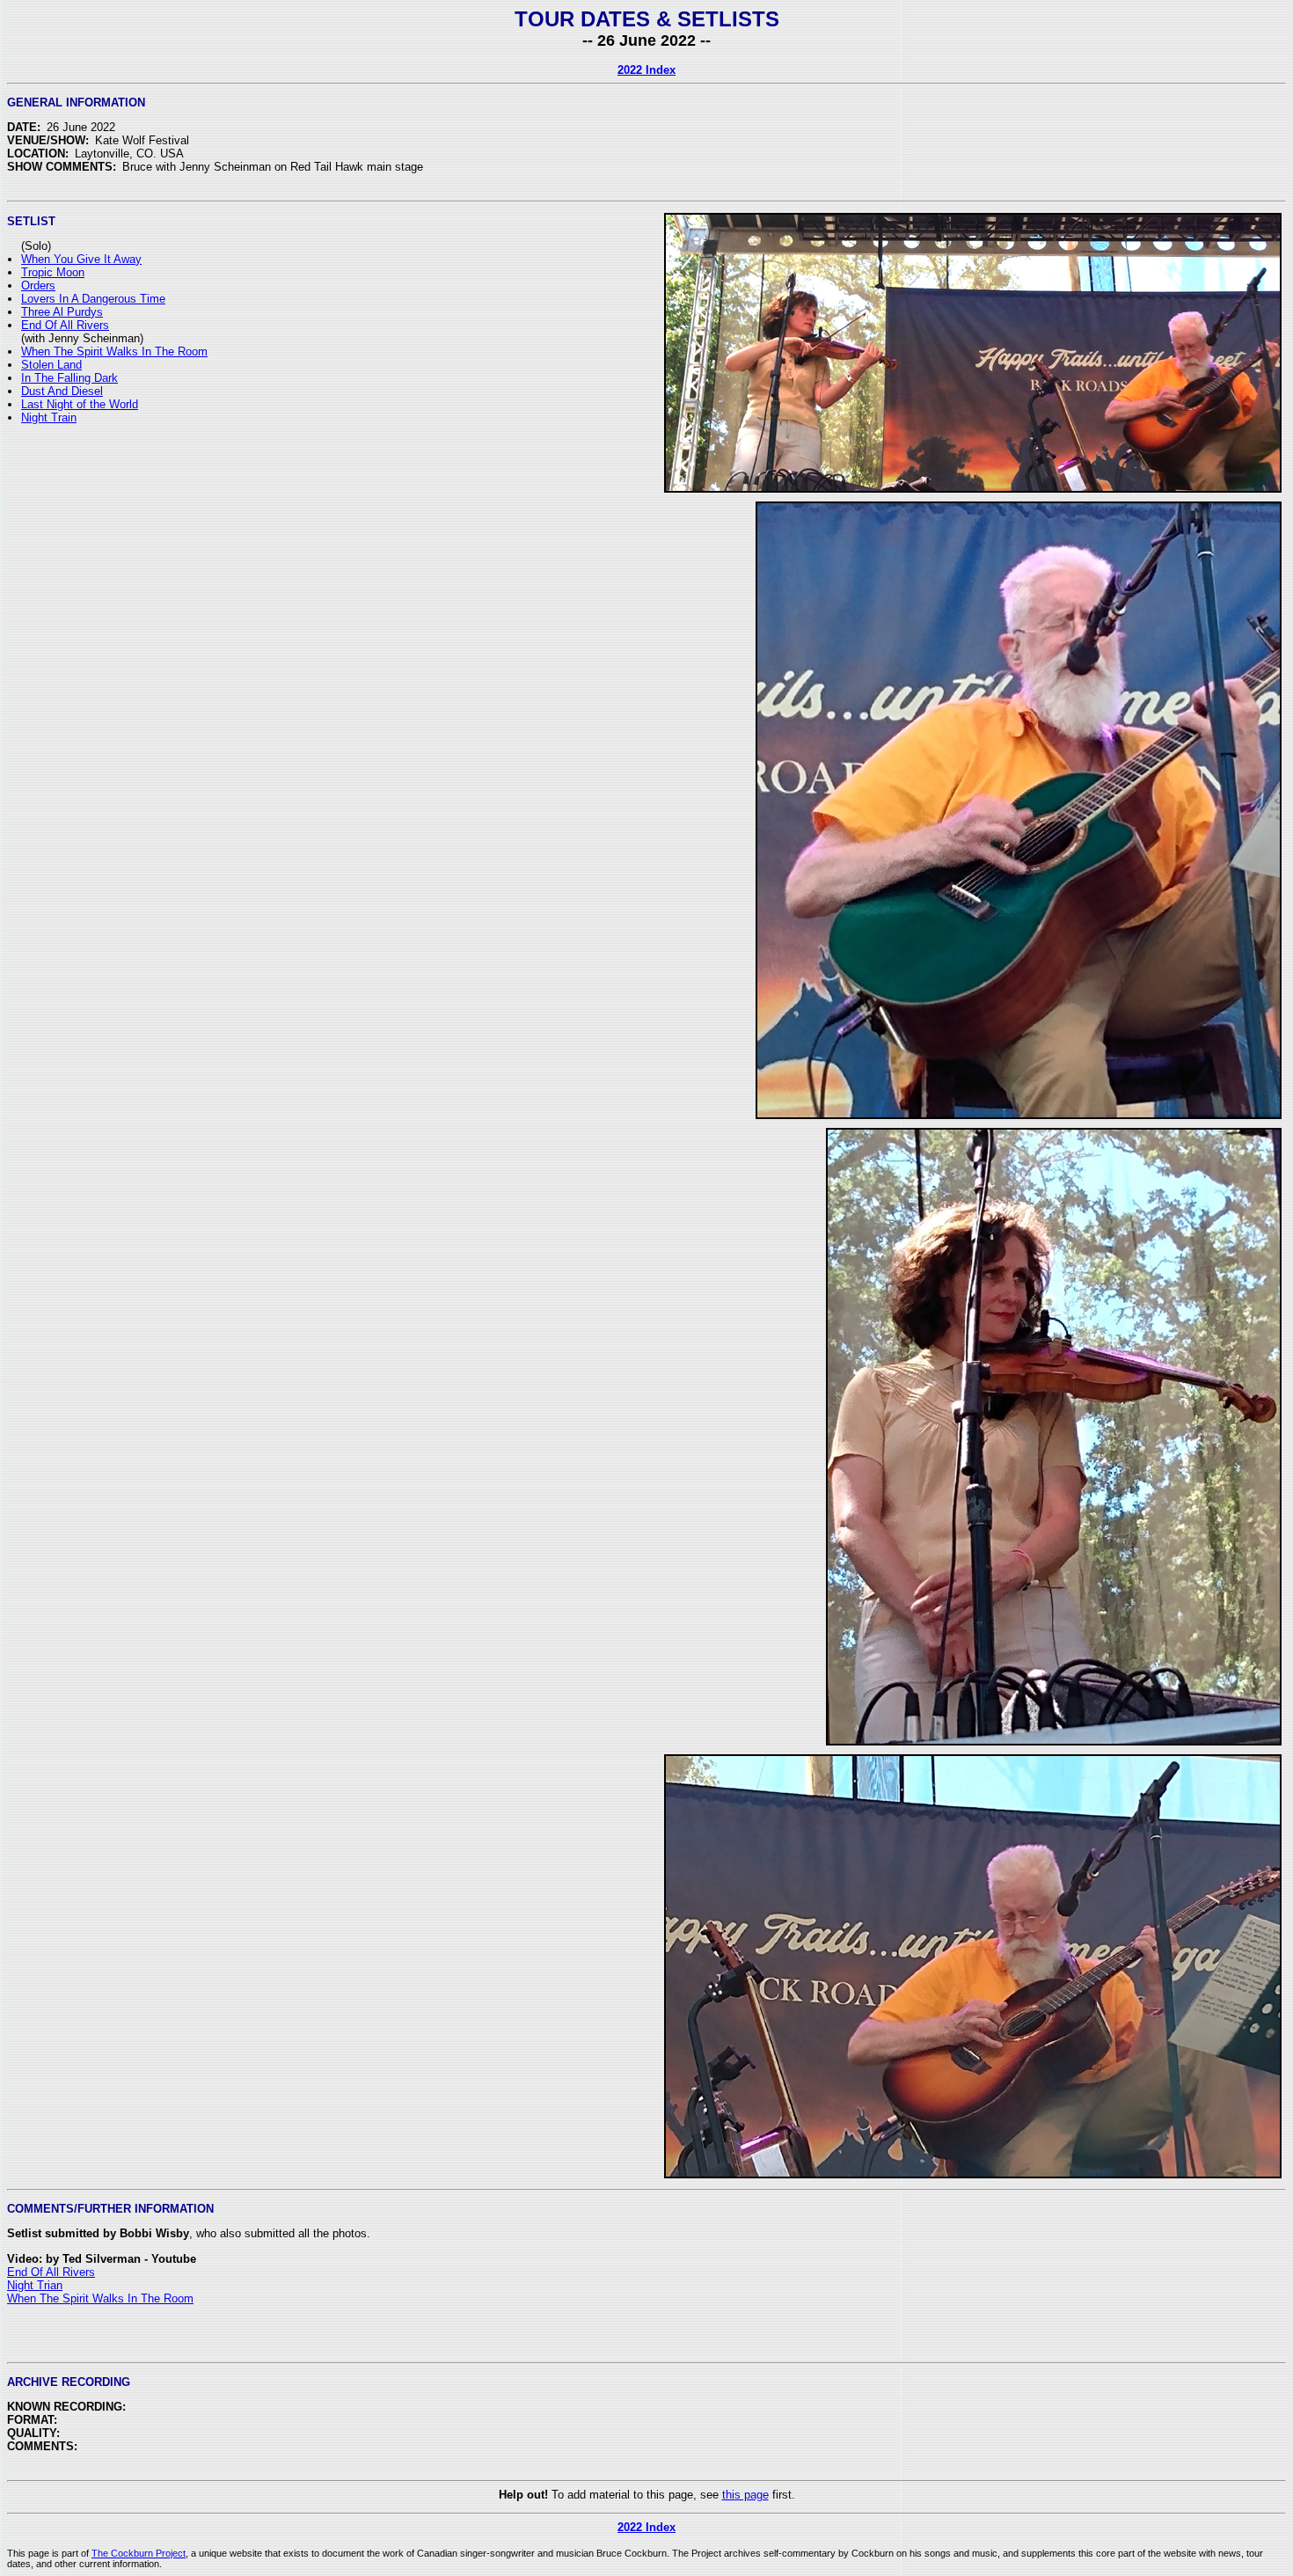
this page (745, 2495)
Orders (38, 285)
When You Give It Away (81, 259)
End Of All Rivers (65, 325)
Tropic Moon (53, 272)
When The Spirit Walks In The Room (114, 351)
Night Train (49, 417)
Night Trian (35, 2285)
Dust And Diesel (62, 391)
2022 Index (646, 70)
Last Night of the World (80, 404)
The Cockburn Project (139, 2553)
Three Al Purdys (62, 312)
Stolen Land (51, 365)
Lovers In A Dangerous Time (93, 299)
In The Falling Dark (69, 378)
